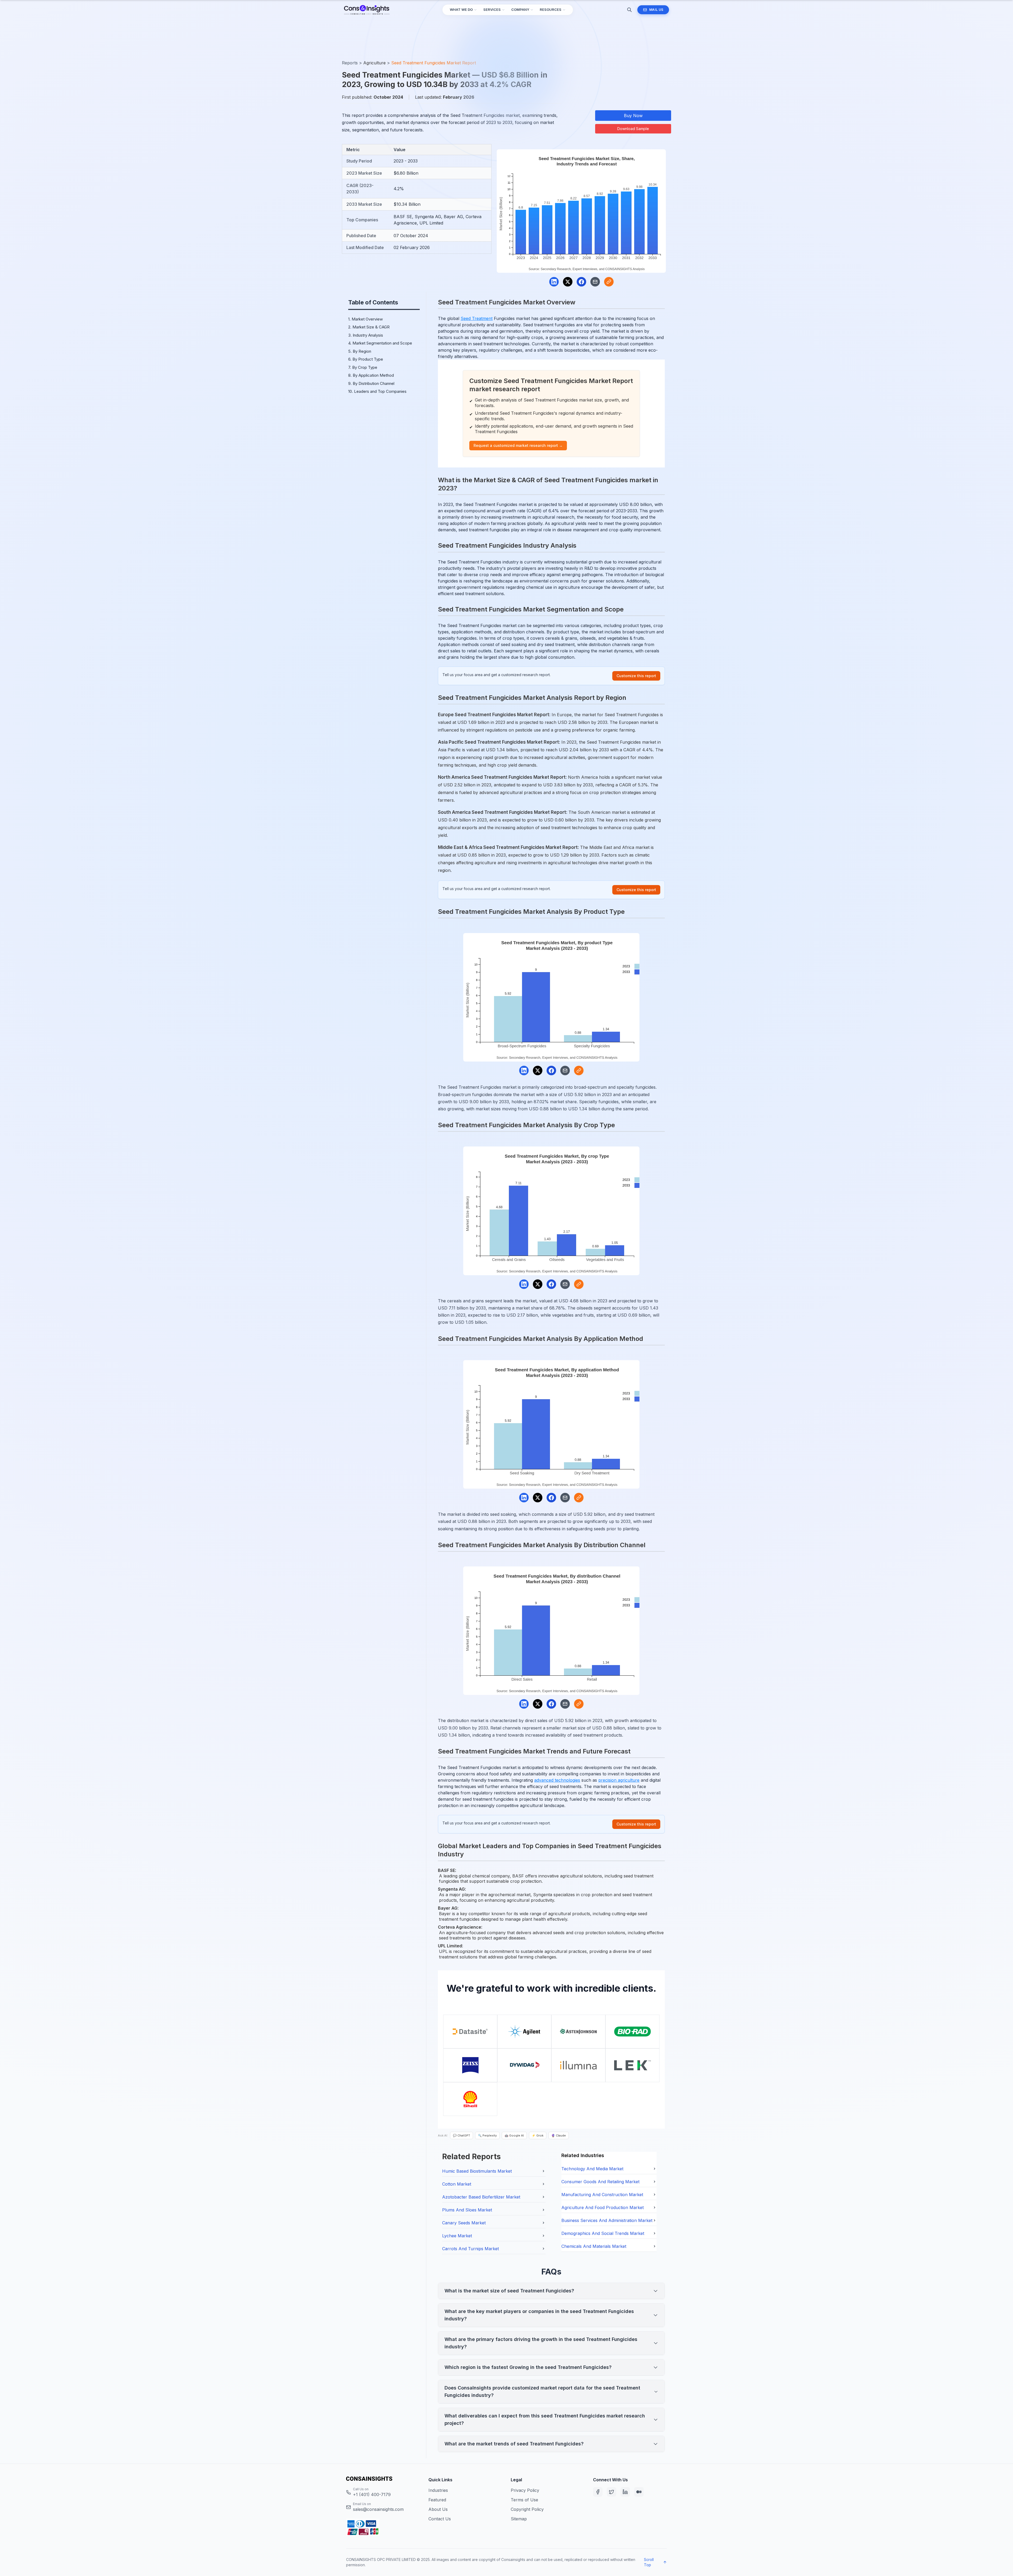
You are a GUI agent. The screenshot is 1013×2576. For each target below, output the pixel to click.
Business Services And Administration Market (607, 2220)
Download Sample (633, 129)
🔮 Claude (559, 2135)
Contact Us (440, 2519)
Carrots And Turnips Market (470, 2249)
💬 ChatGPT (462, 2135)
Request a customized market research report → (518, 445)
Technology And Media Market (592, 2169)
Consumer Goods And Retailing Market (600, 2182)
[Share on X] (568, 282)
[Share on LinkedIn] (554, 282)
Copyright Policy (527, 2509)
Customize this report (636, 676)
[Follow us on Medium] (639, 2492)
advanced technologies (557, 1780)
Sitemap (519, 2519)
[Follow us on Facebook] (598, 2492)
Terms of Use (524, 2500)
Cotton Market (457, 2184)
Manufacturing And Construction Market (602, 2195)
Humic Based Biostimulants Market (477, 2171)
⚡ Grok (538, 2135)
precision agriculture (619, 1780)
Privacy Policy (525, 2490)
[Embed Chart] (609, 282)
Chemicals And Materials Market (594, 2246)
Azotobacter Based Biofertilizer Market (481, 2197)
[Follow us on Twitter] (611, 2492)
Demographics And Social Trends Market (603, 2233)
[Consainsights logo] (383, 2479)
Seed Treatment (477, 318)
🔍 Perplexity (487, 2135)
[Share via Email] (595, 282)
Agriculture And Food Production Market (603, 2207)
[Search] (629, 10)
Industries (438, 2490)
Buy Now (633, 116)
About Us (438, 2509)
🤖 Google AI (514, 2135)
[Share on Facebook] (581, 282)
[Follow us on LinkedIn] (625, 2492)
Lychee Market (457, 2236)
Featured (437, 2500)
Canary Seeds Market (464, 2223)
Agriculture (374, 63)
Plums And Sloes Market (467, 2210)
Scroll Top (649, 2562)
